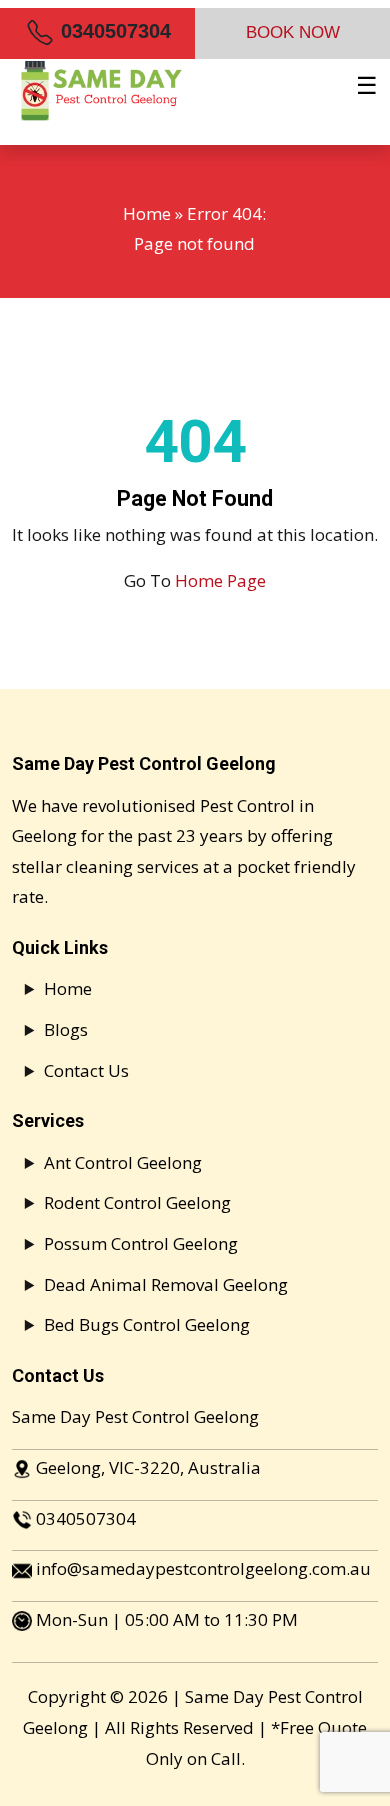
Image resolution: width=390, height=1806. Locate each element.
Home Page (220, 580)
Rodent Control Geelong (137, 1202)
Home (147, 213)
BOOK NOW (293, 32)
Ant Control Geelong (123, 1162)
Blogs (66, 1029)
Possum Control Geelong (141, 1243)
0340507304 (113, 31)
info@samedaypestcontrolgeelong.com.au (203, 1568)
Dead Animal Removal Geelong (166, 1284)
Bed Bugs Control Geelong (147, 1324)
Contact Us (86, 1070)
